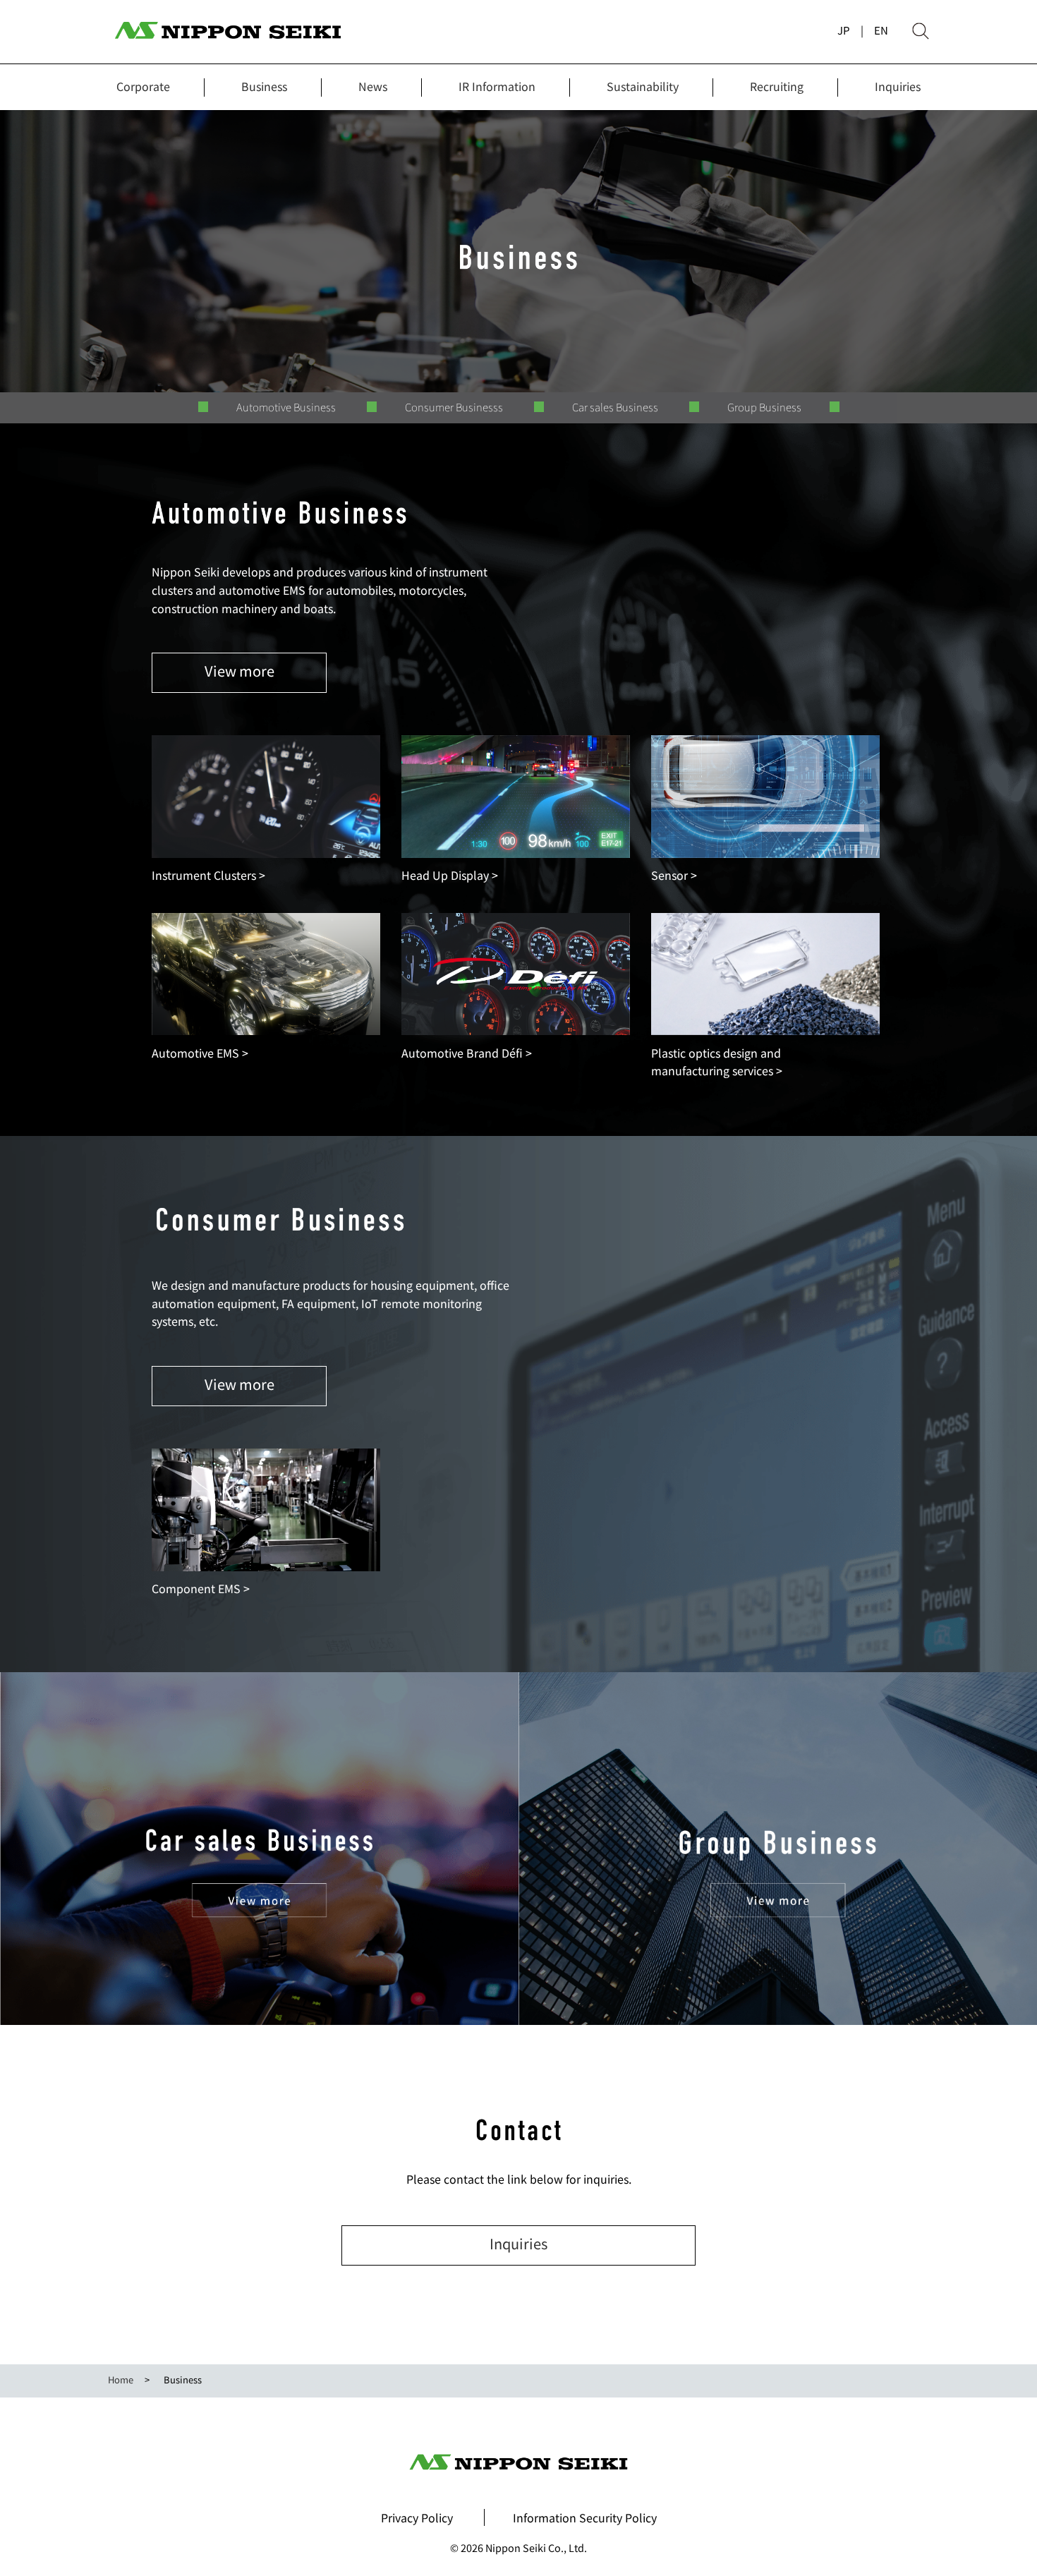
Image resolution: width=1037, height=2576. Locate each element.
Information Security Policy (585, 2517)
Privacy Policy (417, 2517)
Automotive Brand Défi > (467, 1053)
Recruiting (777, 86)
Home (121, 2380)
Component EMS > (201, 1588)
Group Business (764, 407)
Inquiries (898, 86)
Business (264, 86)
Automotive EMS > (200, 1053)
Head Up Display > (450, 875)
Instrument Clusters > (208, 875)
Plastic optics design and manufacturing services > (717, 1062)
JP (844, 30)
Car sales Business (615, 407)
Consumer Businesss (454, 407)
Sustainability (643, 86)
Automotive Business (286, 407)
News (373, 86)
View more (239, 671)
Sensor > (674, 875)
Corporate (143, 86)
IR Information (497, 86)
